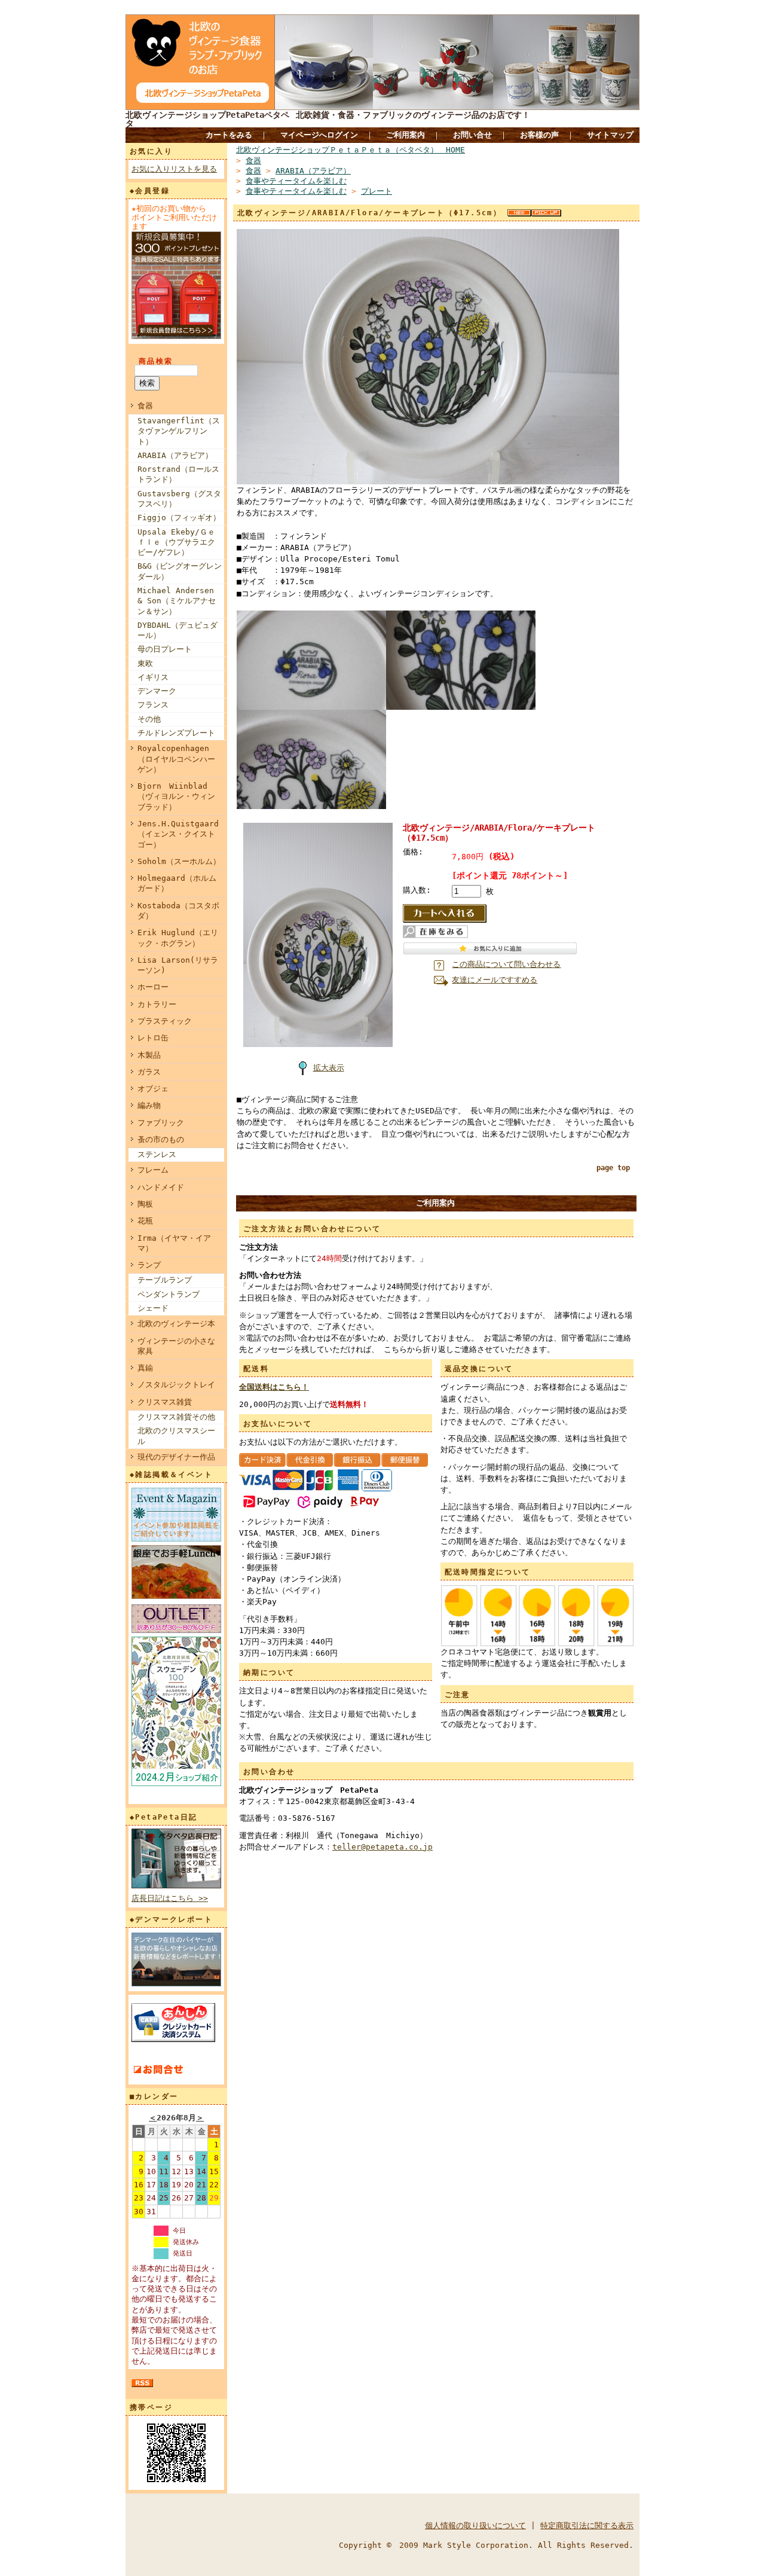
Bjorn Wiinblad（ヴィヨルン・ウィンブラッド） (176, 796)
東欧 (145, 663)
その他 (149, 719)
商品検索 (156, 361)
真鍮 (145, 1368)
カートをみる (229, 135)
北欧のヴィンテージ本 (176, 1324)
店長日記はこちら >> (170, 1898)
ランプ (149, 1265)
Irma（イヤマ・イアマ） (174, 1243)
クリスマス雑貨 (165, 1402)
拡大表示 (329, 1068)
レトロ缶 (153, 1038)
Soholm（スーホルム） (179, 861)
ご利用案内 (406, 135)
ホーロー (153, 987)
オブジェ (153, 1089)
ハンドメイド (161, 1187)
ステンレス (157, 1154)
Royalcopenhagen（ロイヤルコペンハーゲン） (176, 759)
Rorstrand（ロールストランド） (178, 474)
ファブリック (161, 1123)
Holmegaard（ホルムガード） (177, 883)
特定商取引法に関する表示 (587, 2525)
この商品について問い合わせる (506, 964)
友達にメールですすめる (495, 980)
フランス (153, 705)
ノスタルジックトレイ (176, 1385)
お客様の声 (539, 135)
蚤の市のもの (161, 1139)
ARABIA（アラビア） (175, 455)
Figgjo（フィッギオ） (179, 518)
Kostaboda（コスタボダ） (178, 911)
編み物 (149, 1105)
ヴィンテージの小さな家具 (176, 1346)
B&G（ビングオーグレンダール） (180, 571)
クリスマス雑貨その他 (176, 1417)
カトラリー (157, 1004)
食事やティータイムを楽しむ (296, 181)
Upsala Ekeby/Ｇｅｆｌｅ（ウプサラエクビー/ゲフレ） (176, 542)
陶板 (145, 1204)
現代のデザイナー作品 (176, 1457)
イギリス (153, 677)
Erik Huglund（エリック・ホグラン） (178, 938)
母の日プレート (165, 649)
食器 (145, 406)
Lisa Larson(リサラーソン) (178, 965)
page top (613, 1168)
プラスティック (165, 1021)
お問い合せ (472, 135)
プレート (377, 191)
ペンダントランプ (169, 1294)
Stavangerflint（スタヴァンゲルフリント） (179, 431)
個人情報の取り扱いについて (475, 2525)
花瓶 (145, 1221)
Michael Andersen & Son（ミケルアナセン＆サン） (177, 601)
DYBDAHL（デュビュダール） (178, 630)
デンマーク (157, 691)
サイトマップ (610, 135)
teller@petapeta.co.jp (382, 1847)
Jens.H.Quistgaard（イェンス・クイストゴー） (178, 834)
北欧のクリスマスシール (176, 1436)
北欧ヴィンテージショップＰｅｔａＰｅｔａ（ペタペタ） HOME (351, 150)
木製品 (149, 1055)
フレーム (153, 1170)
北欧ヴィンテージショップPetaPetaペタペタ (207, 119)
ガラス (149, 1072)
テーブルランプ (165, 1280)
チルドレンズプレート (176, 733)
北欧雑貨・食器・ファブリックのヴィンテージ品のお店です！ (413, 115)
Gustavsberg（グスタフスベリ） (179, 499)
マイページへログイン (319, 135)
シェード (153, 1308)
